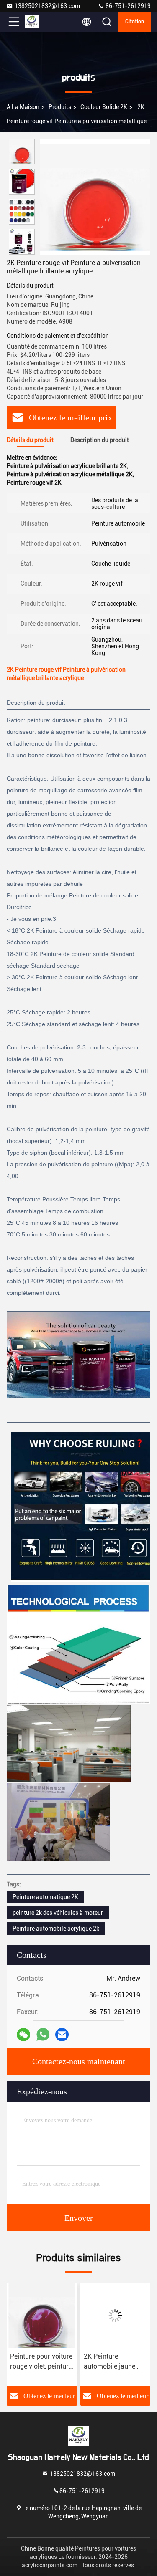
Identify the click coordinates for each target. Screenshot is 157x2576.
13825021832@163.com (47, 6)
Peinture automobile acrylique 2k (56, 1929)
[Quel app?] (43, 2034)
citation (135, 22)
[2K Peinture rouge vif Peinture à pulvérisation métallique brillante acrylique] (95, 197)
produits (60, 107)
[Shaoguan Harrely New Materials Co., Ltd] (41, 22)
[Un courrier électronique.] (62, 2035)
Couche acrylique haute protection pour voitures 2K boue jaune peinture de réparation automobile (113, 2362)
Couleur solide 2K (104, 107)
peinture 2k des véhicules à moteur (58, 1913)
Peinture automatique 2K (45, 1897)
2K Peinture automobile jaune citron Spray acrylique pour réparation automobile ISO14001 (36, 2362)
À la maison (23, 107)
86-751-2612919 (127, 6)
